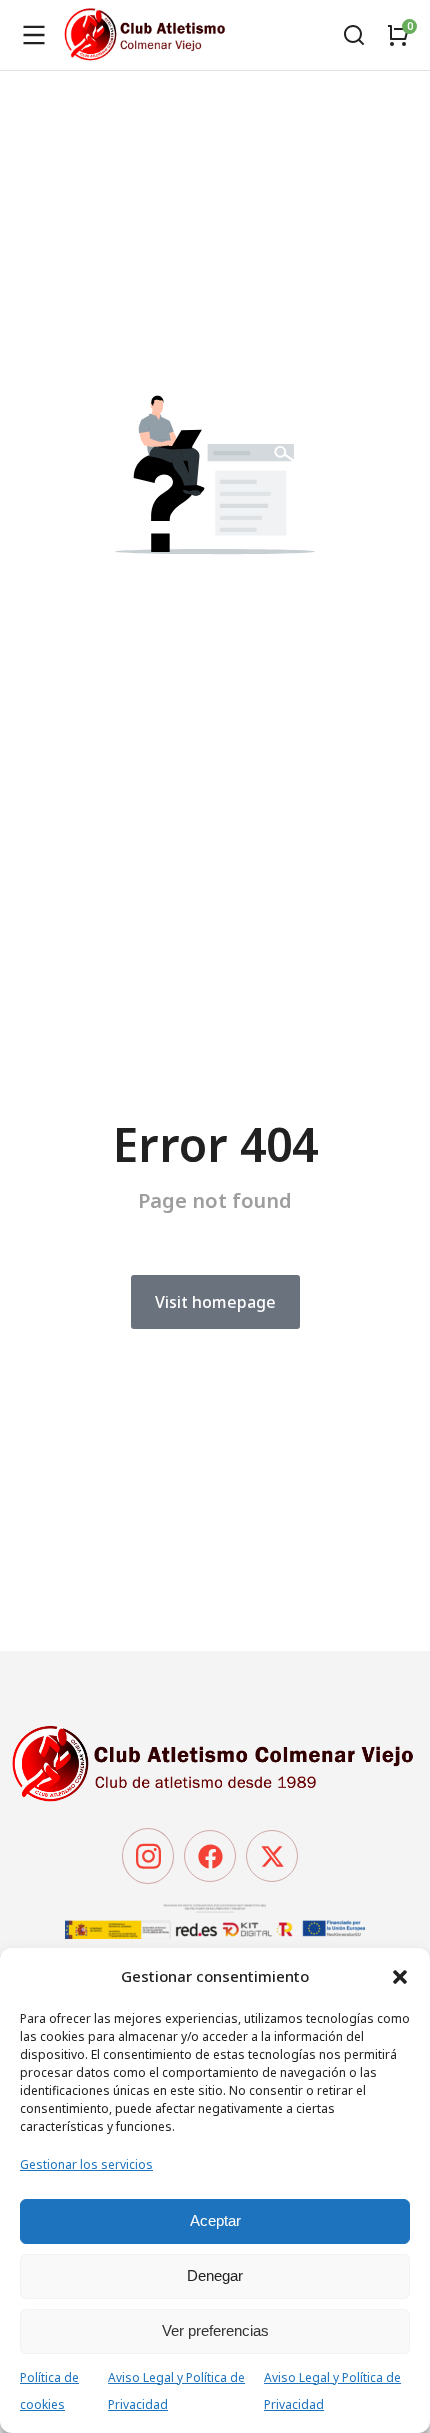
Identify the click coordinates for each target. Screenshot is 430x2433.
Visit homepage (215, 1302)
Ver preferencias (215, 2330)
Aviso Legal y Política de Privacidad (176, 2391)
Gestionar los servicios (86, 2164)
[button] (400, 1977)
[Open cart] (398, 35)
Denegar (215, 2275)
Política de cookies (49, 2391)
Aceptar (215, 2220)
